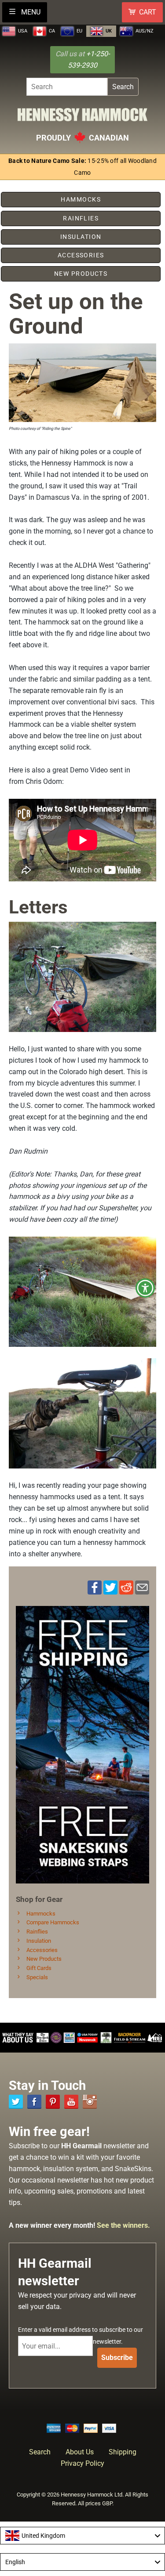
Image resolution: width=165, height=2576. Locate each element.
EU (79, 31)
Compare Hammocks (52, 1922)
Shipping (123, 2452)
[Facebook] (34, 2102)
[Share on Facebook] (95, 1587)
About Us (80, 2452)
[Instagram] (90, 2102)
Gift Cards (38, 1968)
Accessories (41, 1950)
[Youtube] (71, 2102)
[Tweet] (110, 1587)
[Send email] (142, 1587)
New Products (43, 1959)
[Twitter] (16, 2102)
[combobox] (82, 2536)
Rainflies (37, 1932)
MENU (30, 12)
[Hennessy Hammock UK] (82, 117)
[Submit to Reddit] (126, 1587)
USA (22, 31)
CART (148, 12)
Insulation (38, 1941)
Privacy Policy (82, 2463)
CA (51, 31)
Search (123, 87)
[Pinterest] (53, 2102)
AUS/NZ (144, 31)
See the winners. (123, 2225)
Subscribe (117, 2358)
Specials (37, 1977)
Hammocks (40, 1914)
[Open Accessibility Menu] (145, 1288)
